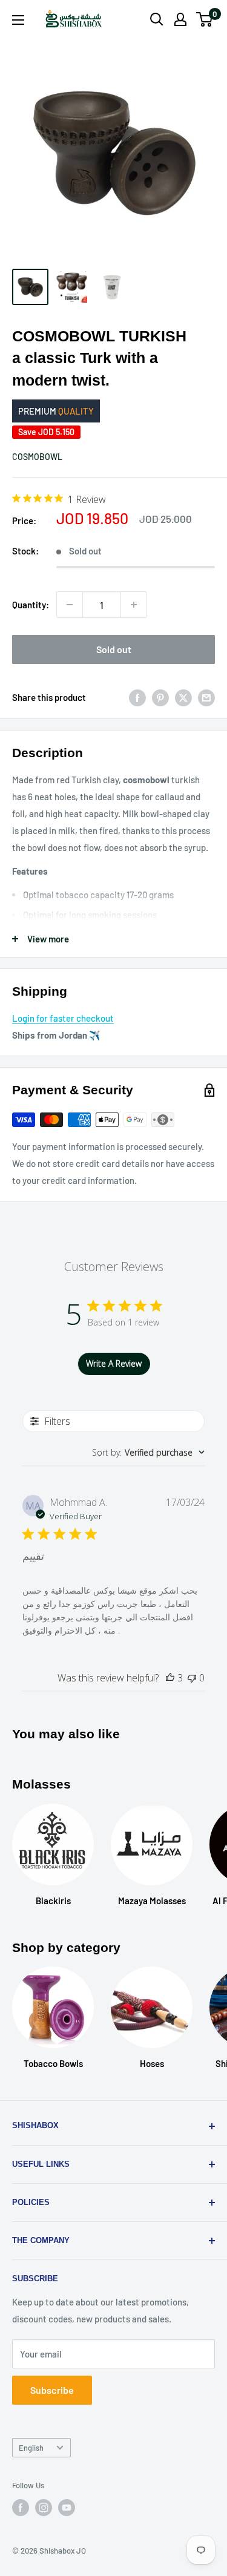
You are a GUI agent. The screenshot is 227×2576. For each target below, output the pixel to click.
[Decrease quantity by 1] (70, 605)
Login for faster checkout (63, 1018)
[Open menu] (18, 20)
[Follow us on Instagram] (44, 2508)
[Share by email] (206, 697)
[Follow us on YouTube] (67, 2508)
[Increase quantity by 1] (134, 605)
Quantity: (31, 605)
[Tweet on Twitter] (183, 697)
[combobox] (148, 1452)
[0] (205, 19)
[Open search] (157, 19)
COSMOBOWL (37, 457)
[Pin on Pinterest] (160, 697)
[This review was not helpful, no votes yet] (192, 1678)
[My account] (180, 19)
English (31, 2448)
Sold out (114, 649)
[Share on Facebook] (137, 697)
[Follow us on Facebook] (21, 2508)
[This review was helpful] (170, 1678)
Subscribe (52, 2390)
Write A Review (114, 1363)
